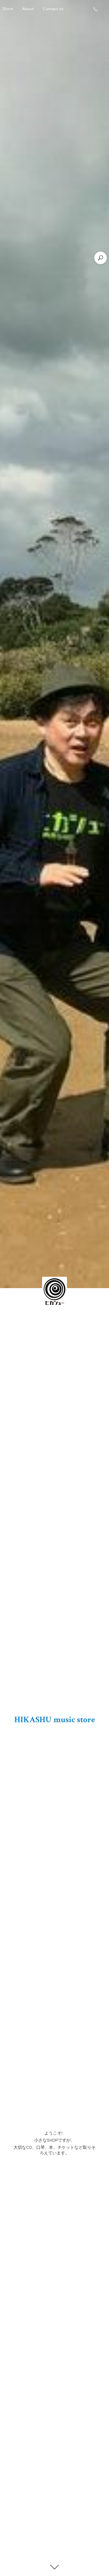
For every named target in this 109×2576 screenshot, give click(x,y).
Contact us (53, 9)
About (28, 9)
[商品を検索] (101, 258)
